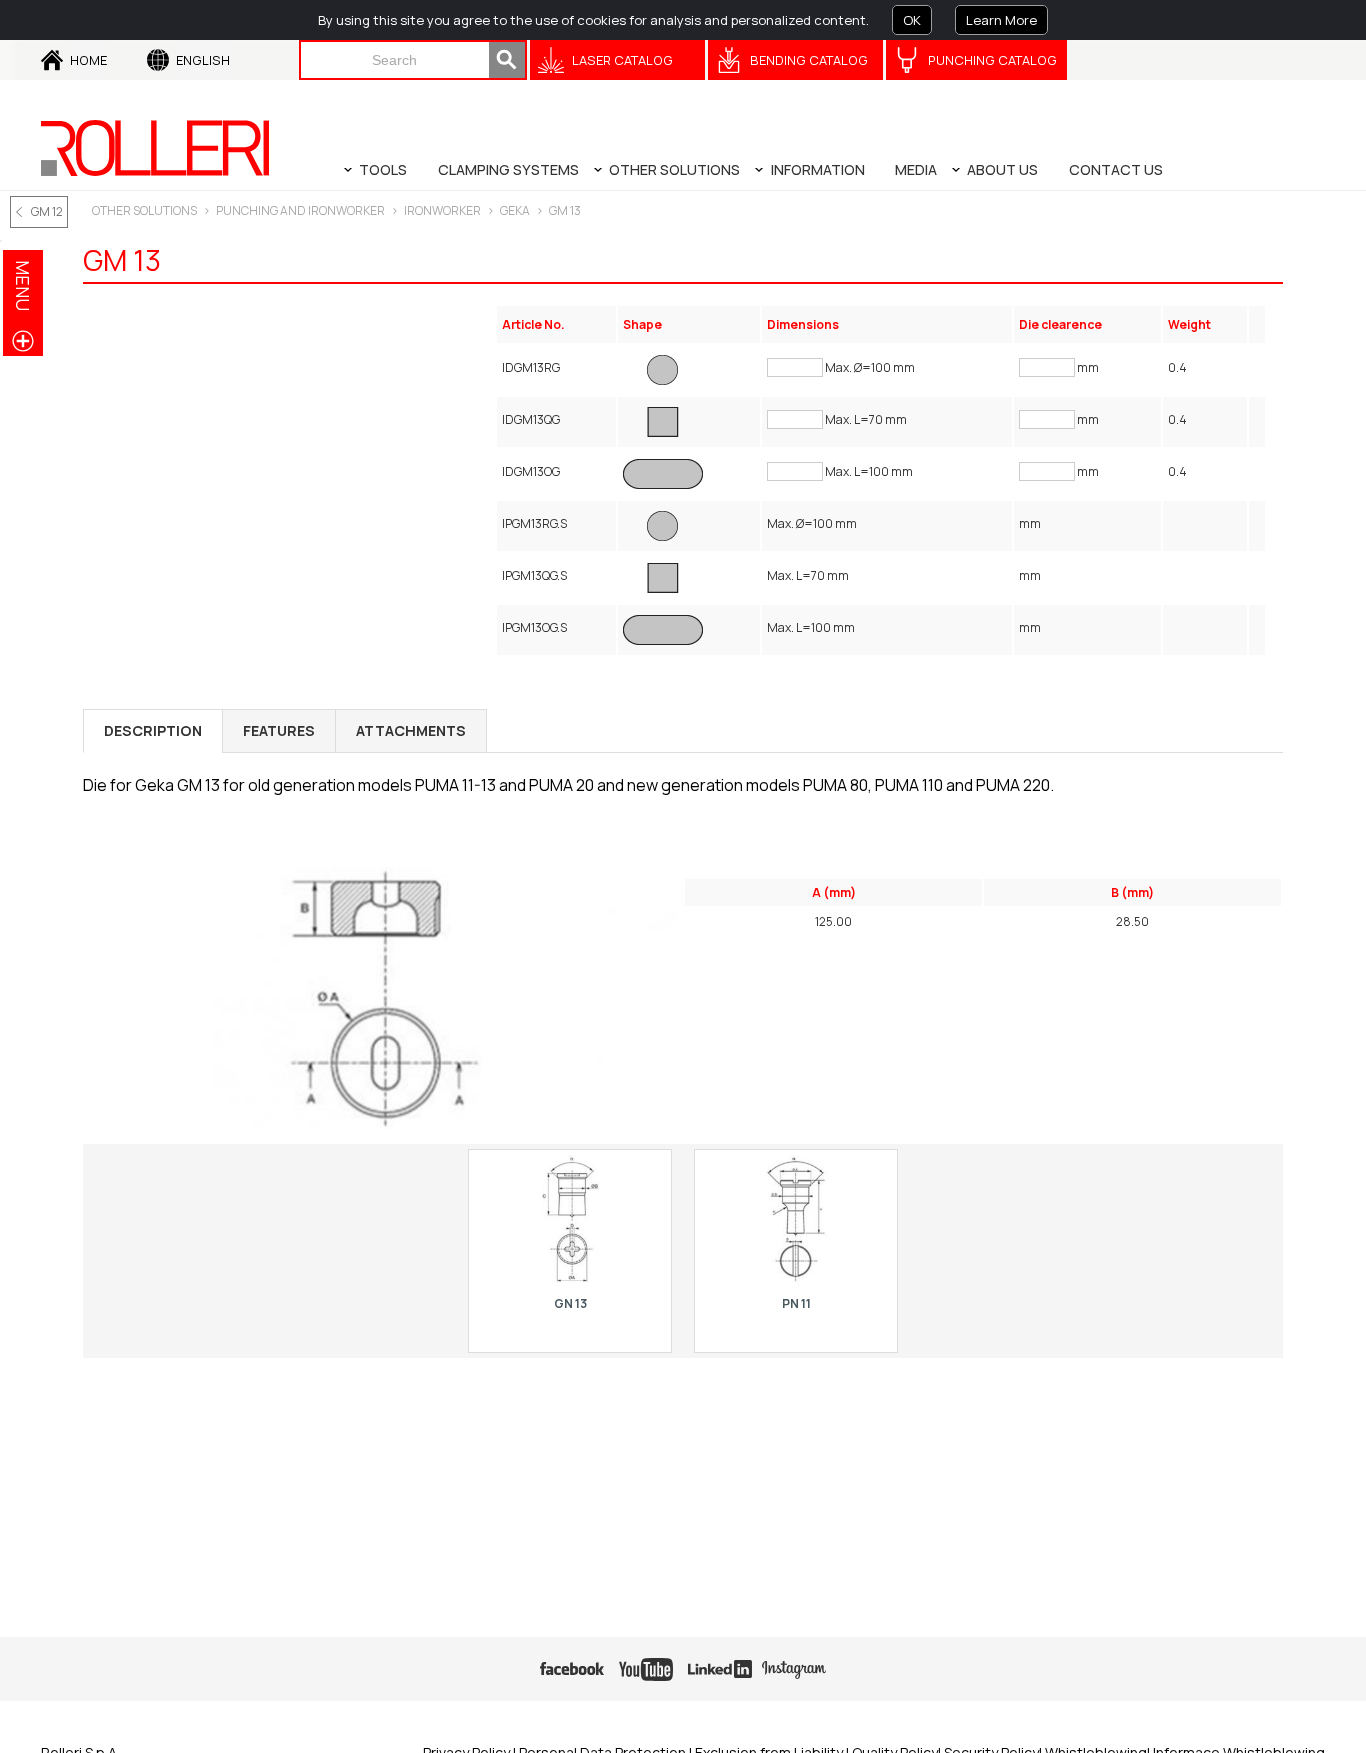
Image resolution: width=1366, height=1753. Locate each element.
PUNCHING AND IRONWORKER (300, 210)
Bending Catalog (809, 60)
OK (912, 20)
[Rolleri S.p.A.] (155, 148)
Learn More (1001, 20)
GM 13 (565, 210)
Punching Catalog (992, 60)
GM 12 (47, 211)
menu (23, 285)
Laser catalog (622, 60)
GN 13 (570, 1303)
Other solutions (144, 210)
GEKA (515, 210)
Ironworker (442, 210)
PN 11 (796, 1303)
